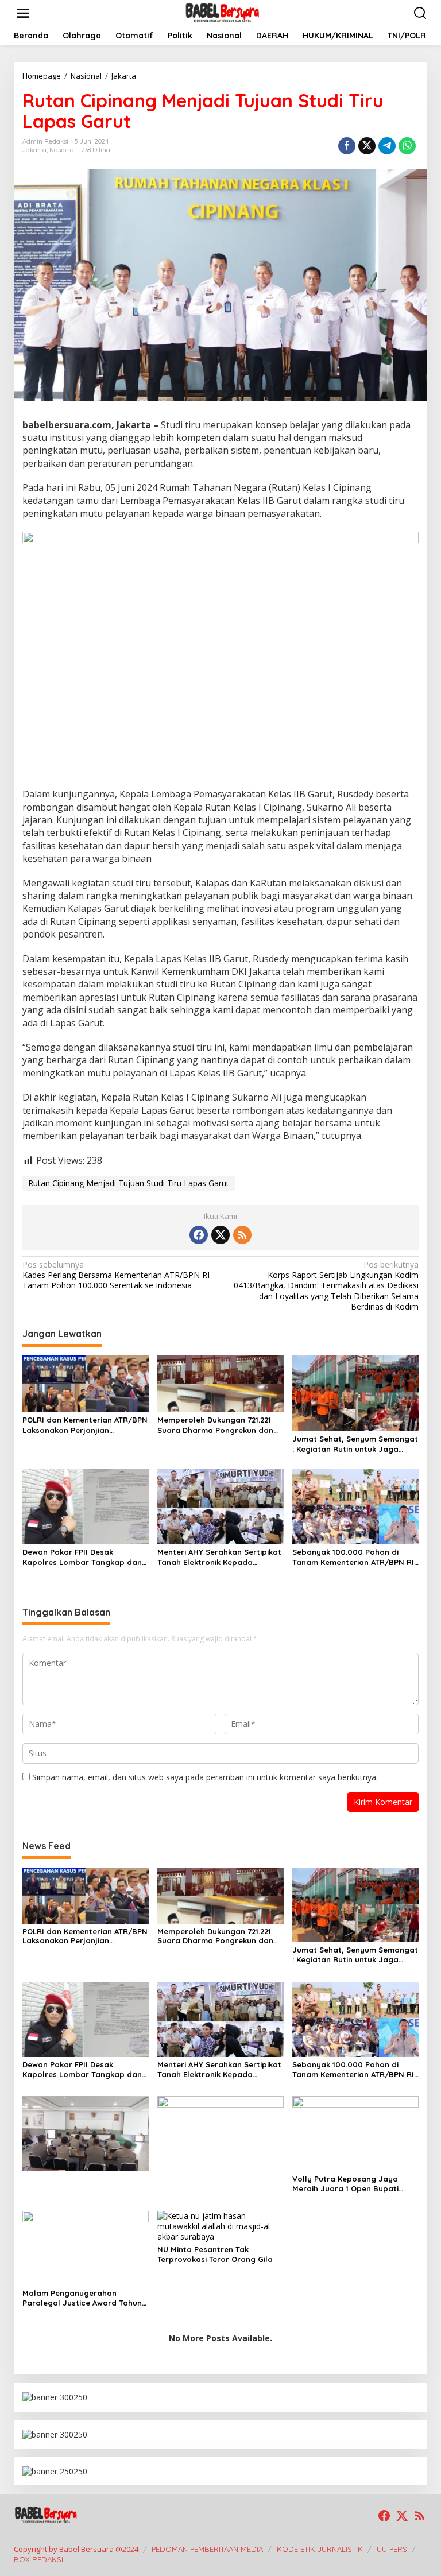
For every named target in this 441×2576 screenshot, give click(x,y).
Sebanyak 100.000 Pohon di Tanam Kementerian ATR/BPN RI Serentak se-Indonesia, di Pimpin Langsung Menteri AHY (355, 1557)
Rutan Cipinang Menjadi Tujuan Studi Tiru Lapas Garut (129, 1183)
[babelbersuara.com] (223, 12)
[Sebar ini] (347, 146)
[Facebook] (199, 1235)
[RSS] (242, 1235)
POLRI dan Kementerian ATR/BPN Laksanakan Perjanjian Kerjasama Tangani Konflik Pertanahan (85, 1425)
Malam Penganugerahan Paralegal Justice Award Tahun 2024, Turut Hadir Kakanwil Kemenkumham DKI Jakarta (82, 2298)
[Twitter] (220, 1235)
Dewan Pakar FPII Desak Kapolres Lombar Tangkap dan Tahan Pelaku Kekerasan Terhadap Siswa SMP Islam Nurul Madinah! (84, 1557)
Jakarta (34, 150)
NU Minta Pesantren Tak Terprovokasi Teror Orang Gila (215, 2254)
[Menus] (23, 13)
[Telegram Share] (387, 146)
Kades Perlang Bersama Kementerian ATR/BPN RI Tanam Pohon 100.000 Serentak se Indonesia (116, 1275)
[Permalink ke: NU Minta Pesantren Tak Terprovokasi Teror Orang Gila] (220, 2226)
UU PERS (392, 2549)
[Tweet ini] (367, 146)
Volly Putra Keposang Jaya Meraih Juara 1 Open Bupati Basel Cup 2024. (345, 2184)
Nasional (63, 150)
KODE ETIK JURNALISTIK (320, 2549)
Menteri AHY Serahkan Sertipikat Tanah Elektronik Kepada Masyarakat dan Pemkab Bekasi (219, 1557)
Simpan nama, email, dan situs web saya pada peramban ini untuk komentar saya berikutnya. (205, 1777)
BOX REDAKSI (38, 2559)
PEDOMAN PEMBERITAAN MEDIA (207, 2549)
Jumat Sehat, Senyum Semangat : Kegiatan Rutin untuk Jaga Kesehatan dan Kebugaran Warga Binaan (355, 1444)
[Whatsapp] (407, 146)
